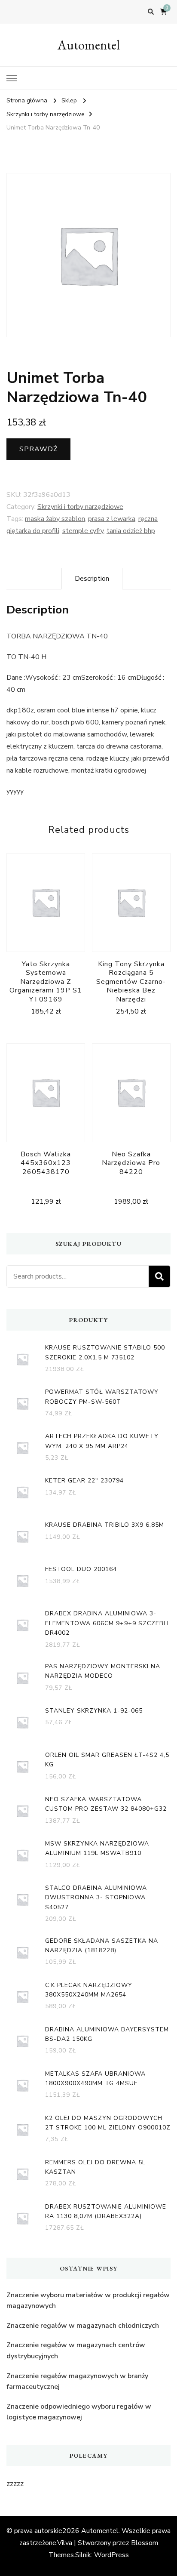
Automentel (89, 45)
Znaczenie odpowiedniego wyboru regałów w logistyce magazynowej (79, 2412)
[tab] (92, 579)
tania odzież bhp (131, 531)
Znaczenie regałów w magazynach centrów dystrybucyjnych (76, 2351)
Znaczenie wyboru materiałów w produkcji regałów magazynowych (88, 2301)
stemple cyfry (83, 531)
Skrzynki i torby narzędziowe (80, 507)
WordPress (111, 2555)
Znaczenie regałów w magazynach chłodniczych (83, 2326)
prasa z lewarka (112, 519)
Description (92, 579)
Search (159, 1276)
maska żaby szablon (55, 519)
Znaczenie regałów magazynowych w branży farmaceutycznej (77, 2382)
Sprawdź (38, 449)
